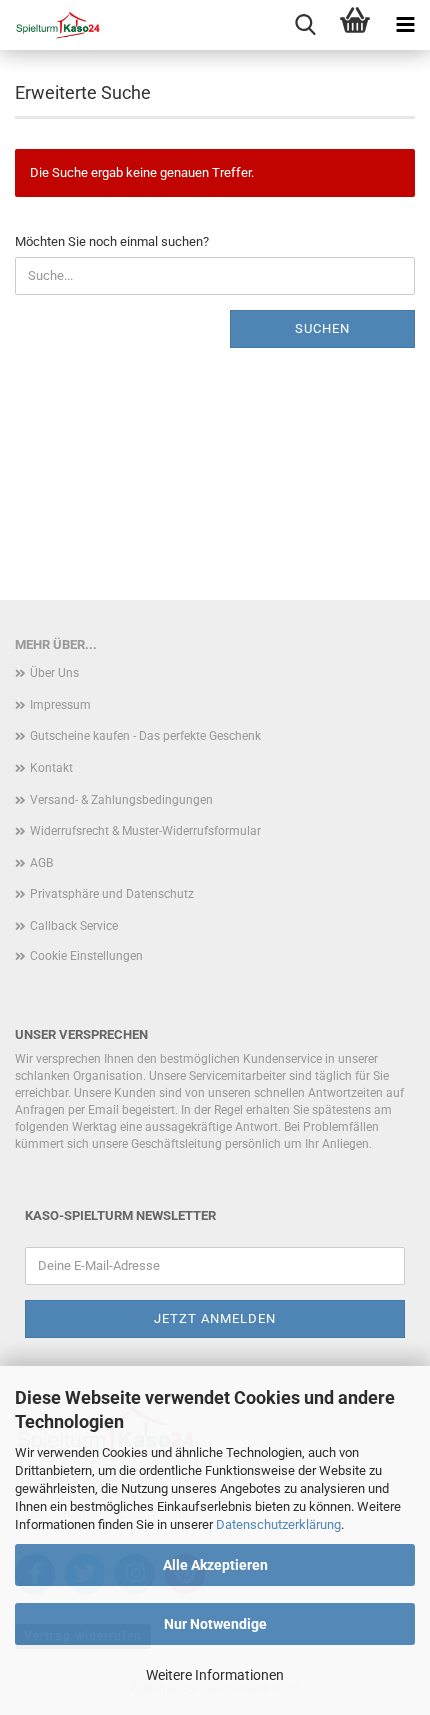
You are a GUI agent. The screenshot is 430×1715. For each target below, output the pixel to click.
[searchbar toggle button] (305, 25)
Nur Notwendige (215, 1624)
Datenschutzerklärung (278, 1524)
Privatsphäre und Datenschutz (112, 894)
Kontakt (51, 768)
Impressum (60, 705)
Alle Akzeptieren (215, 1565)
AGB (41, 863)
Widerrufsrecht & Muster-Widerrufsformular (145, 831)
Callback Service (74, 926)
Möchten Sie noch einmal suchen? (112, 241)
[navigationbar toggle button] (405, 25)
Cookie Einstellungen (86, 956)
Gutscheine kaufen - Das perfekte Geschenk (145, 736)
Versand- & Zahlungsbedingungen (121, 800)
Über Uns (54, 673)
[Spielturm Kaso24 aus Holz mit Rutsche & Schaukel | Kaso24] (50, 25)
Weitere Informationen (215, 1675)
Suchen (322, 328)
